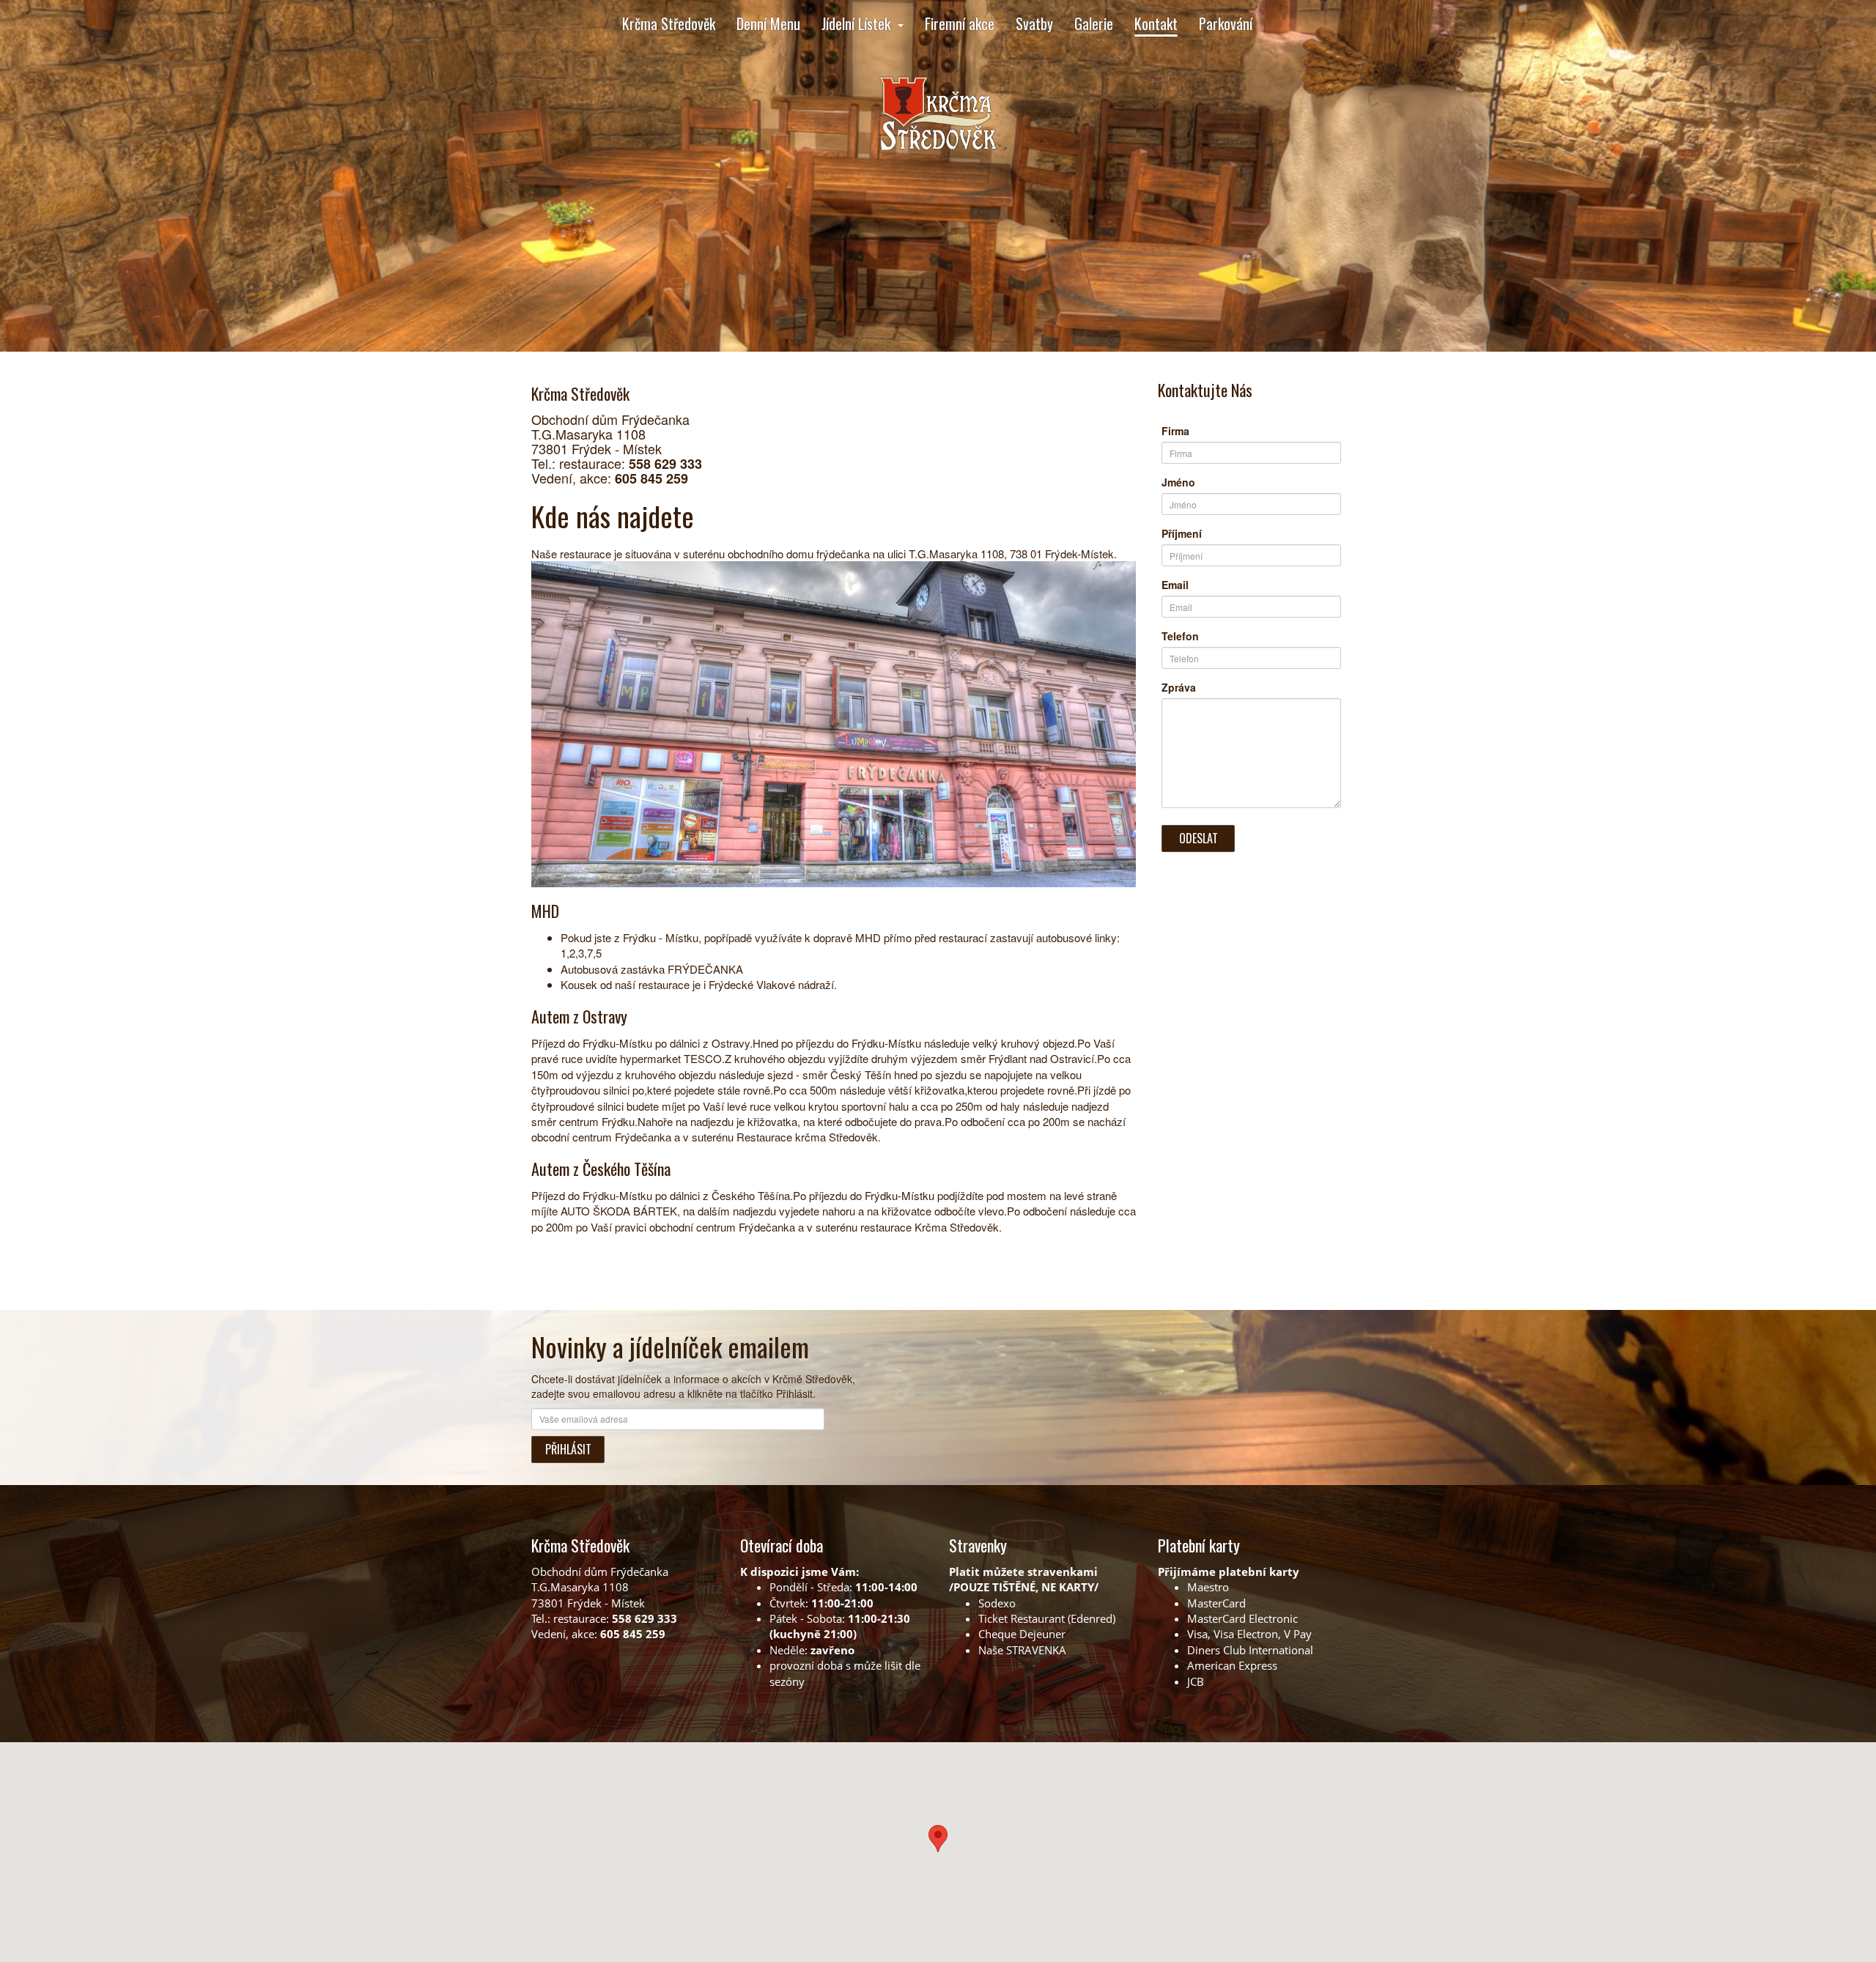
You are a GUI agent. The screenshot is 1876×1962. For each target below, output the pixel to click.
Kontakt (1156, 23)
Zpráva (1179, 687)
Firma (1175, 431)
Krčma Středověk (669, 23)
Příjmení (1182, 533)
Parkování (1226, 23)
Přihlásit (568, 1449)
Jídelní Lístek (856, 23)
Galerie (1094, 23)
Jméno (1178, 482)
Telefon (1180, 636)
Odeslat (1199, 838)
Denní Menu (768, 23)
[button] (938, 1839)
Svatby (1034, 23)
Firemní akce (960, 23)
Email (1175, 585)
